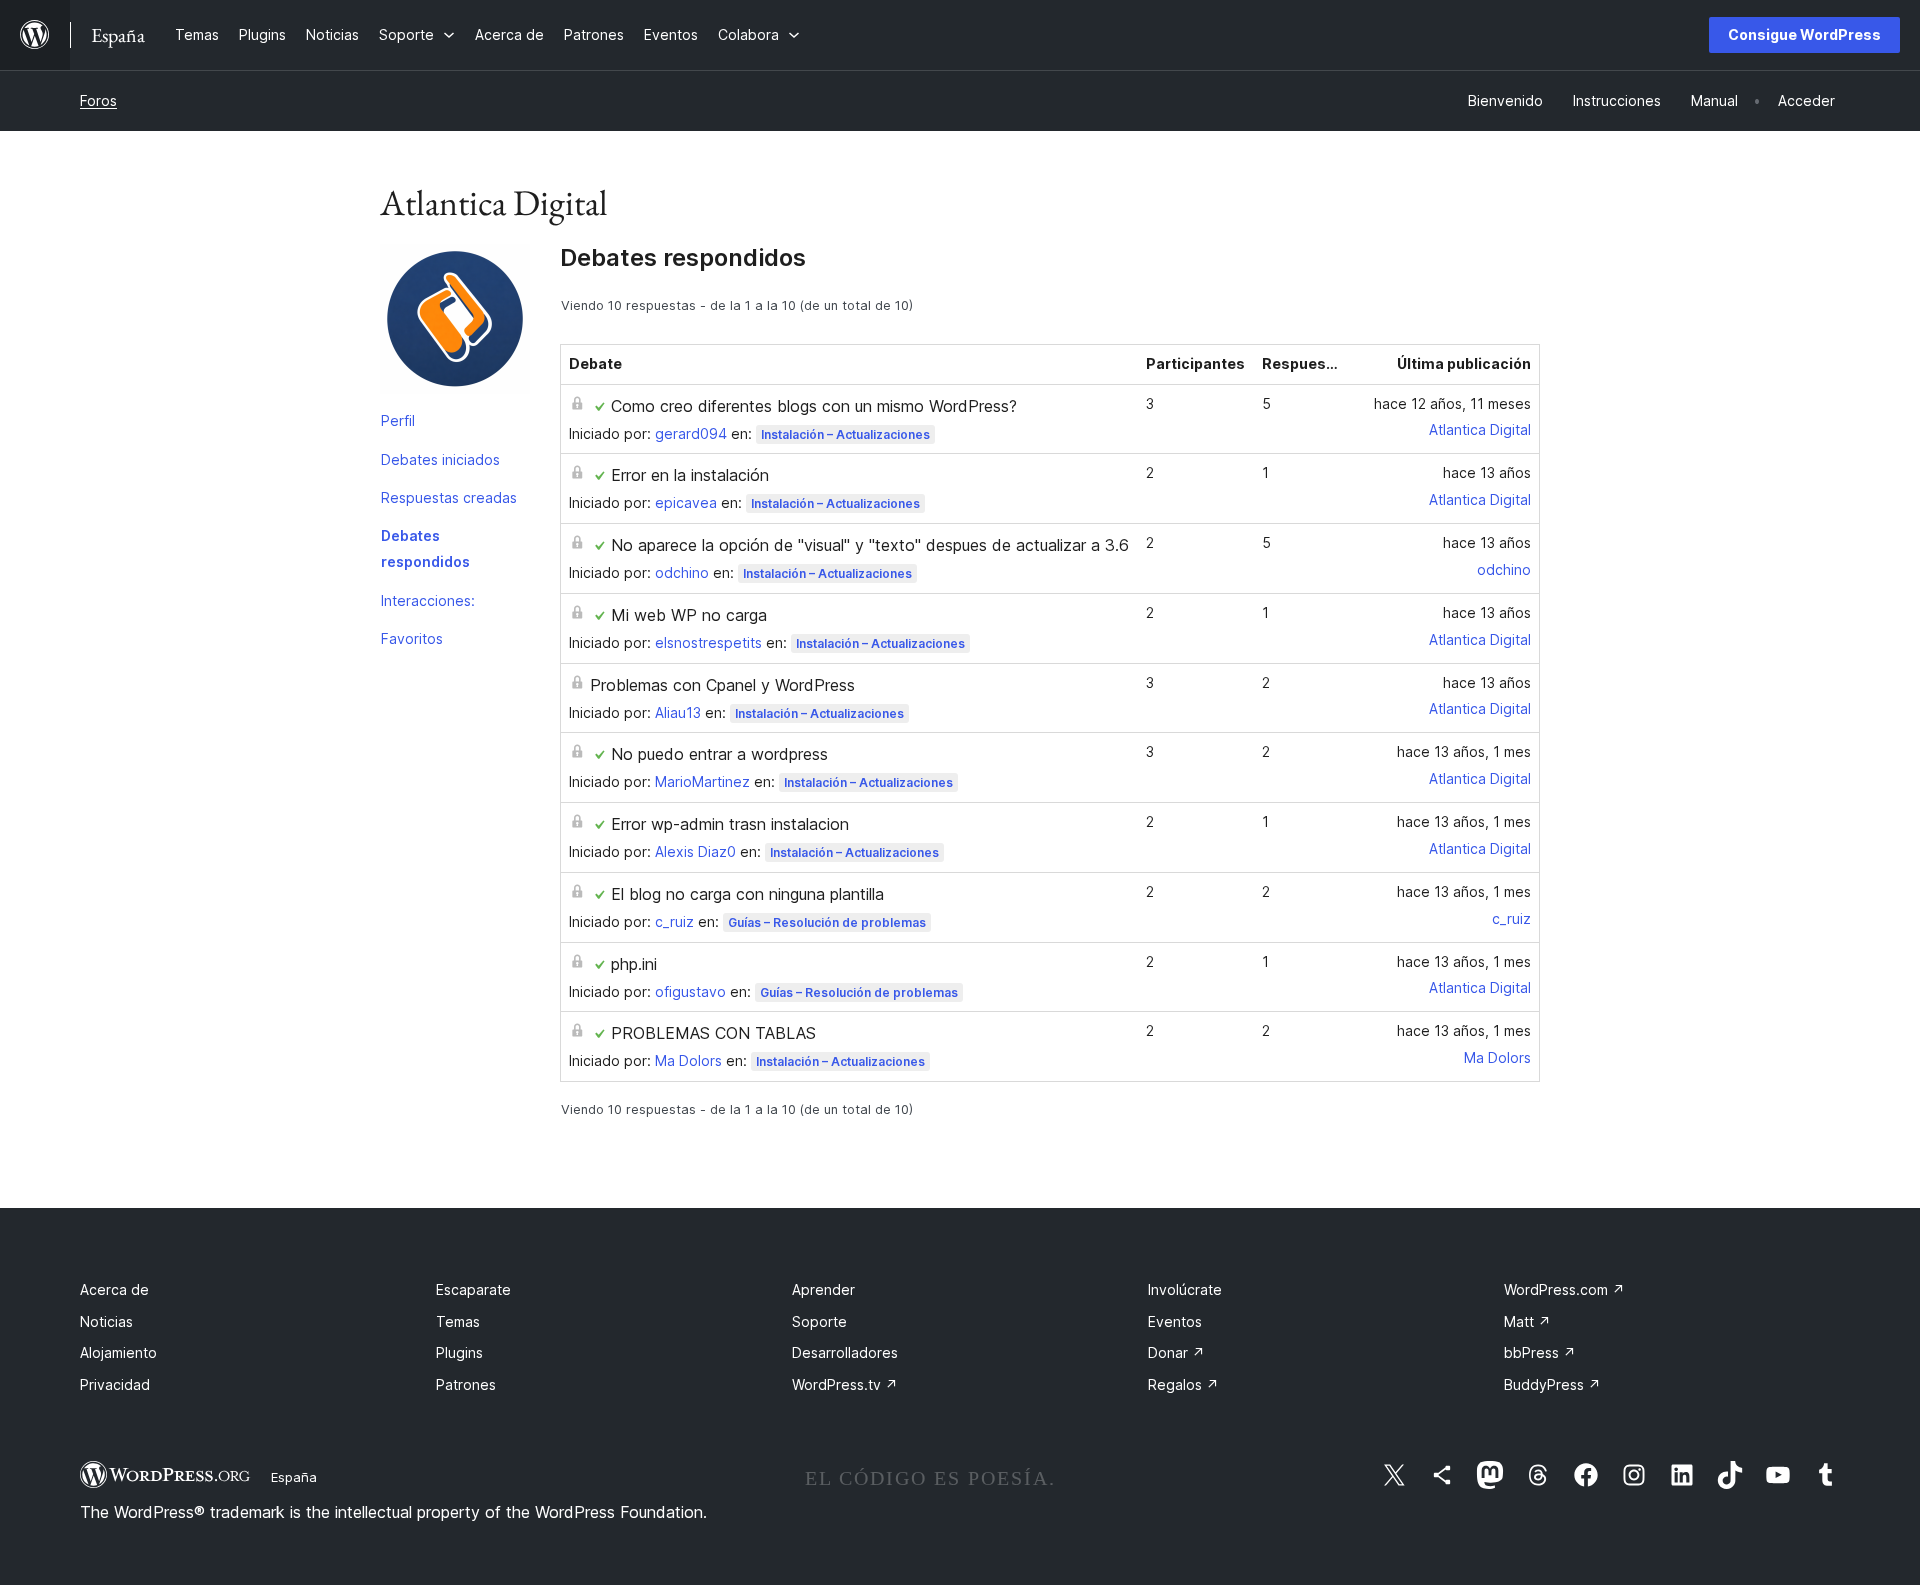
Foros (98, 100)
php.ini (634, 964)
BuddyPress (1552, 1384)
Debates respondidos (425, 548)
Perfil (398, 420)
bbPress (1540, 1352)
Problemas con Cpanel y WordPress (722, 685)
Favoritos (412, 638)
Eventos (1175, 1321)
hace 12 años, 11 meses (1452, 403)
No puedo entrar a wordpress (719, 754)
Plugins (459, 1352)
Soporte (819, 1321)
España (294, 1477)
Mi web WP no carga (689, 615)
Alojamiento (118, 1352)
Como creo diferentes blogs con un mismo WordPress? (814, 406)
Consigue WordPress (1804, 34)
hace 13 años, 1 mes (1464, 751)
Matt (1527, 1321)
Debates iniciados (440, 459)
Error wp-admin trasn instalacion (730, 824)
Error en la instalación (690, 475)
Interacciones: (428, 600)
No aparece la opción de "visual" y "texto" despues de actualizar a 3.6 (870, 545)
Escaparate (473, 1289)
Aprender (823, 1289)
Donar (1176, 1352)
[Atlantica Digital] (455, 323)
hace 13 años (1487, 472)
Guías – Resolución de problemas (827, 922)
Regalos (1183, 1384)
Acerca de (114, 1289)
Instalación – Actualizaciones (845, 434)
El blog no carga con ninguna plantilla (747, 894)
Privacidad (115, 1384)
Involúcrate (1185, 1289)
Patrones (466, 1384)
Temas (458, 1321)
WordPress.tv (845, 1384)
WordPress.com (1564, 1289)
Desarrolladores (845, 1352)
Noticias (106, 1321)
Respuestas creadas (449, 497)
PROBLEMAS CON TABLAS (713, 1033)
